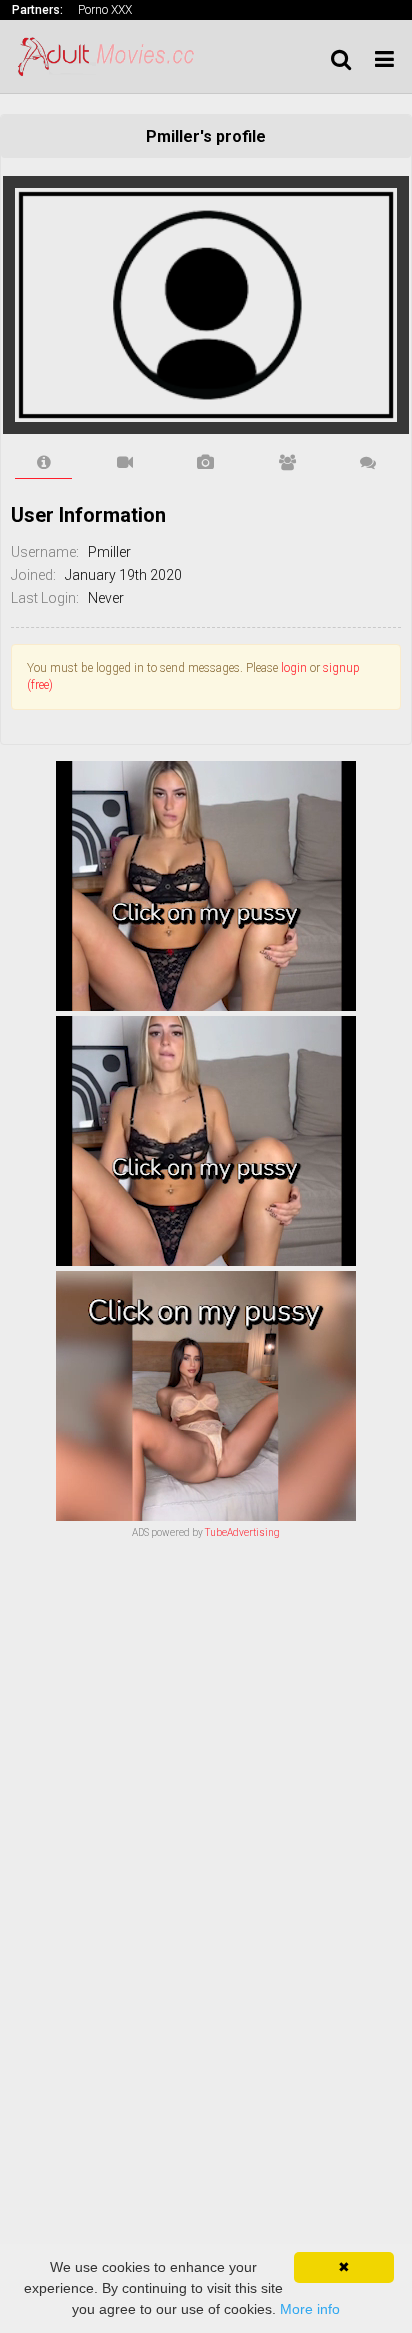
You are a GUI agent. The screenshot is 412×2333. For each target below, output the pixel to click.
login (294, 668)
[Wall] (368, 462)
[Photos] (205, 462)
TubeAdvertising (242, 1532)
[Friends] (287, 462)
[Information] (43, 462)
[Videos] (124, 462)
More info (310, 2309)
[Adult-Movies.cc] (112, 56)
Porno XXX (105, 10)
